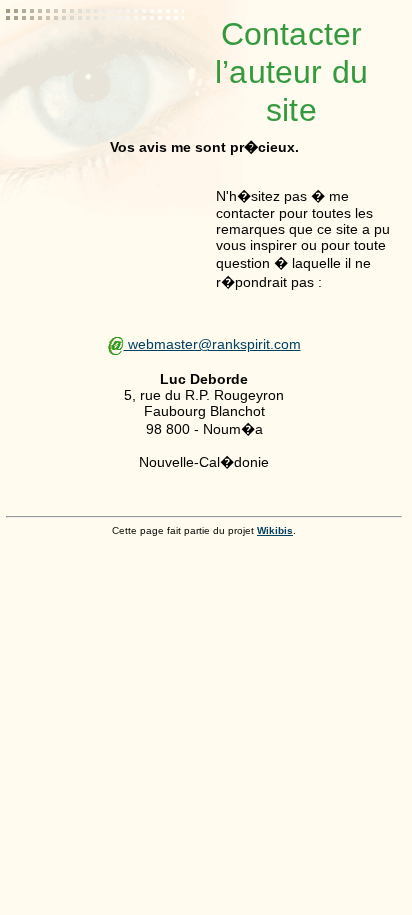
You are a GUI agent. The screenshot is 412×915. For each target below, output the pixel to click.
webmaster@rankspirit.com (212, 344)
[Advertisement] (96, 65)
